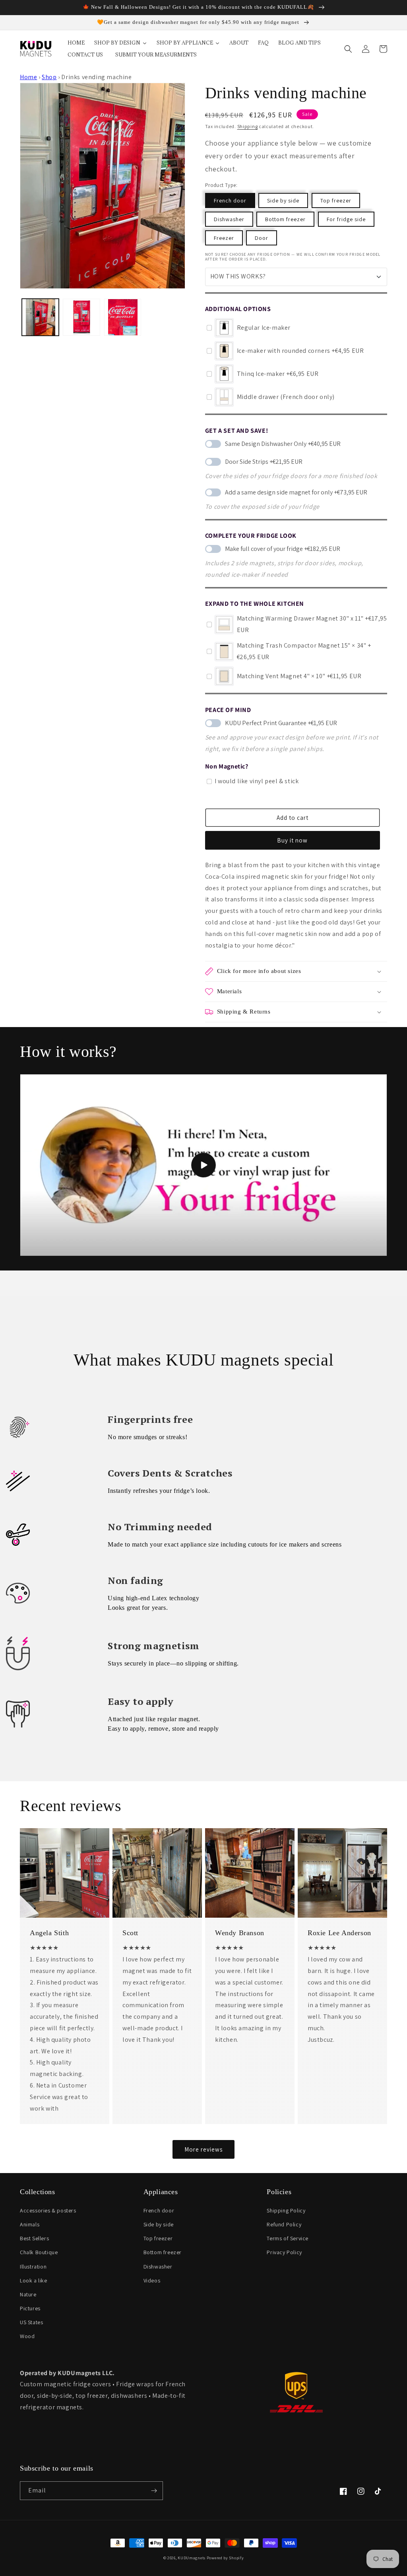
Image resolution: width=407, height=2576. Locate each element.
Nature (28, 2294)
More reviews (203, 2149)
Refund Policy (284, 2224)
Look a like (34, 2280)
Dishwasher (229, 219)
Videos (152, 2280)
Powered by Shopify (225, 2558)
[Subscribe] (154, 2491)
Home (28, 77)
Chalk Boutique (39, 2252)
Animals (30, 2224)
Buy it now (292, 840)
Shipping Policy (286, 2210)
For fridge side (346, 219)
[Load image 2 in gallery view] (81, 317)
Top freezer (336, 200)
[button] (348, 49)
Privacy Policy (284, 2252)
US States (31, 2322)
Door (262, 238)
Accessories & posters (48, 2210)
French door (230, 200)
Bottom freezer (285, 219)
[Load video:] (203, 1165)
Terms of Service (288, 2238)
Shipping (248, 126)
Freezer (224, 238)
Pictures (30, 2308)
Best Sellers (34, 2238)
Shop (49, 77)
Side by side (283, 200)
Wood (27, 2336)
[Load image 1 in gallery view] (40, 317)
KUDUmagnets (192, 2558)
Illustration (33, 2267)
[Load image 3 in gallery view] (123, 317)
